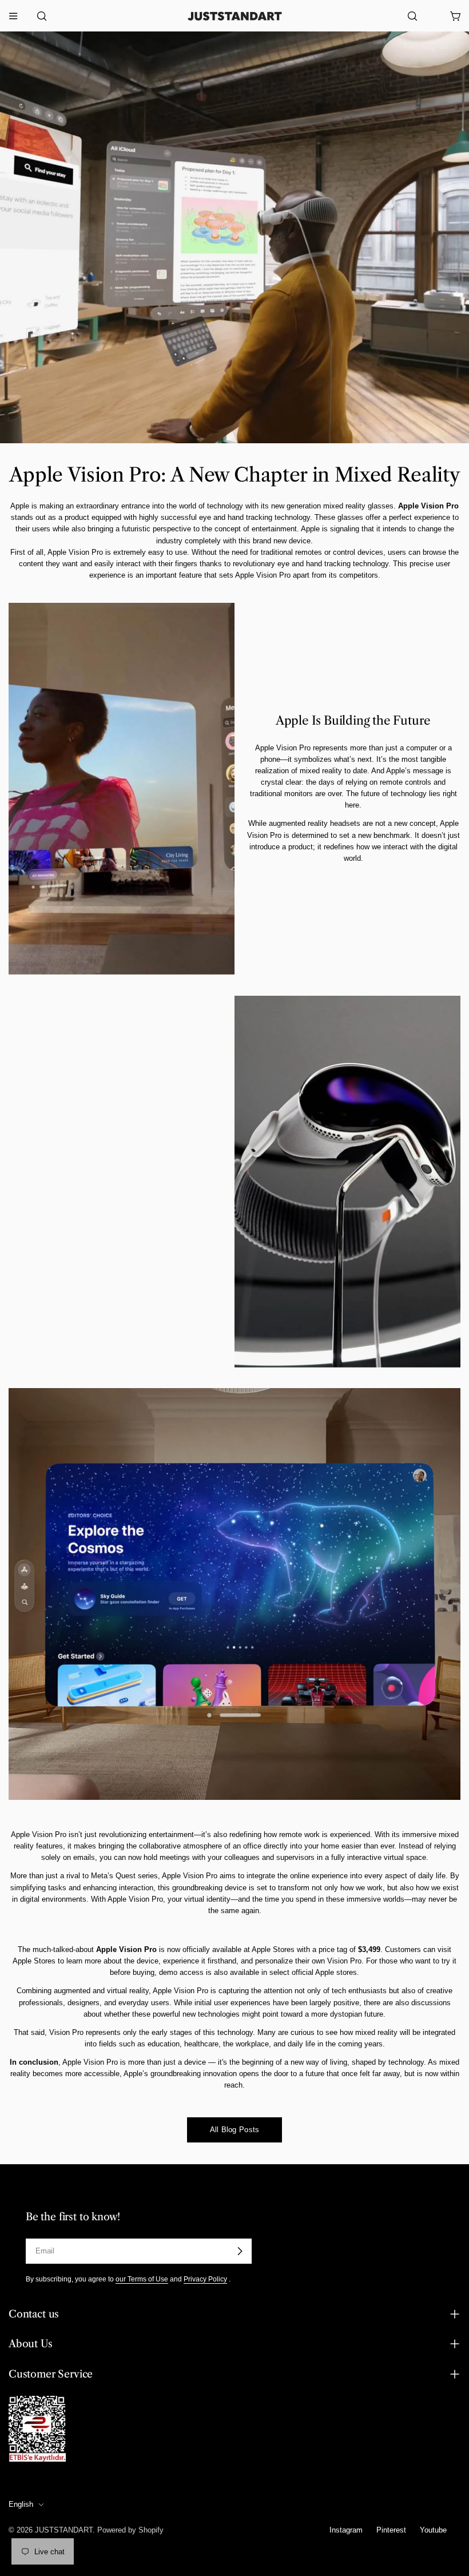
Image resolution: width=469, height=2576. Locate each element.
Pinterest (391, 2530)
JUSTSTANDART (64, 2530)
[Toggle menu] (13, 16)
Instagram (346, 2530)
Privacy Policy (205, 2279)
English (21, 2504)
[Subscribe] (240, 2251)
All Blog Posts (235, 2130)
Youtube (433, 2530)
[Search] (38, 16)
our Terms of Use (142, 2279)
